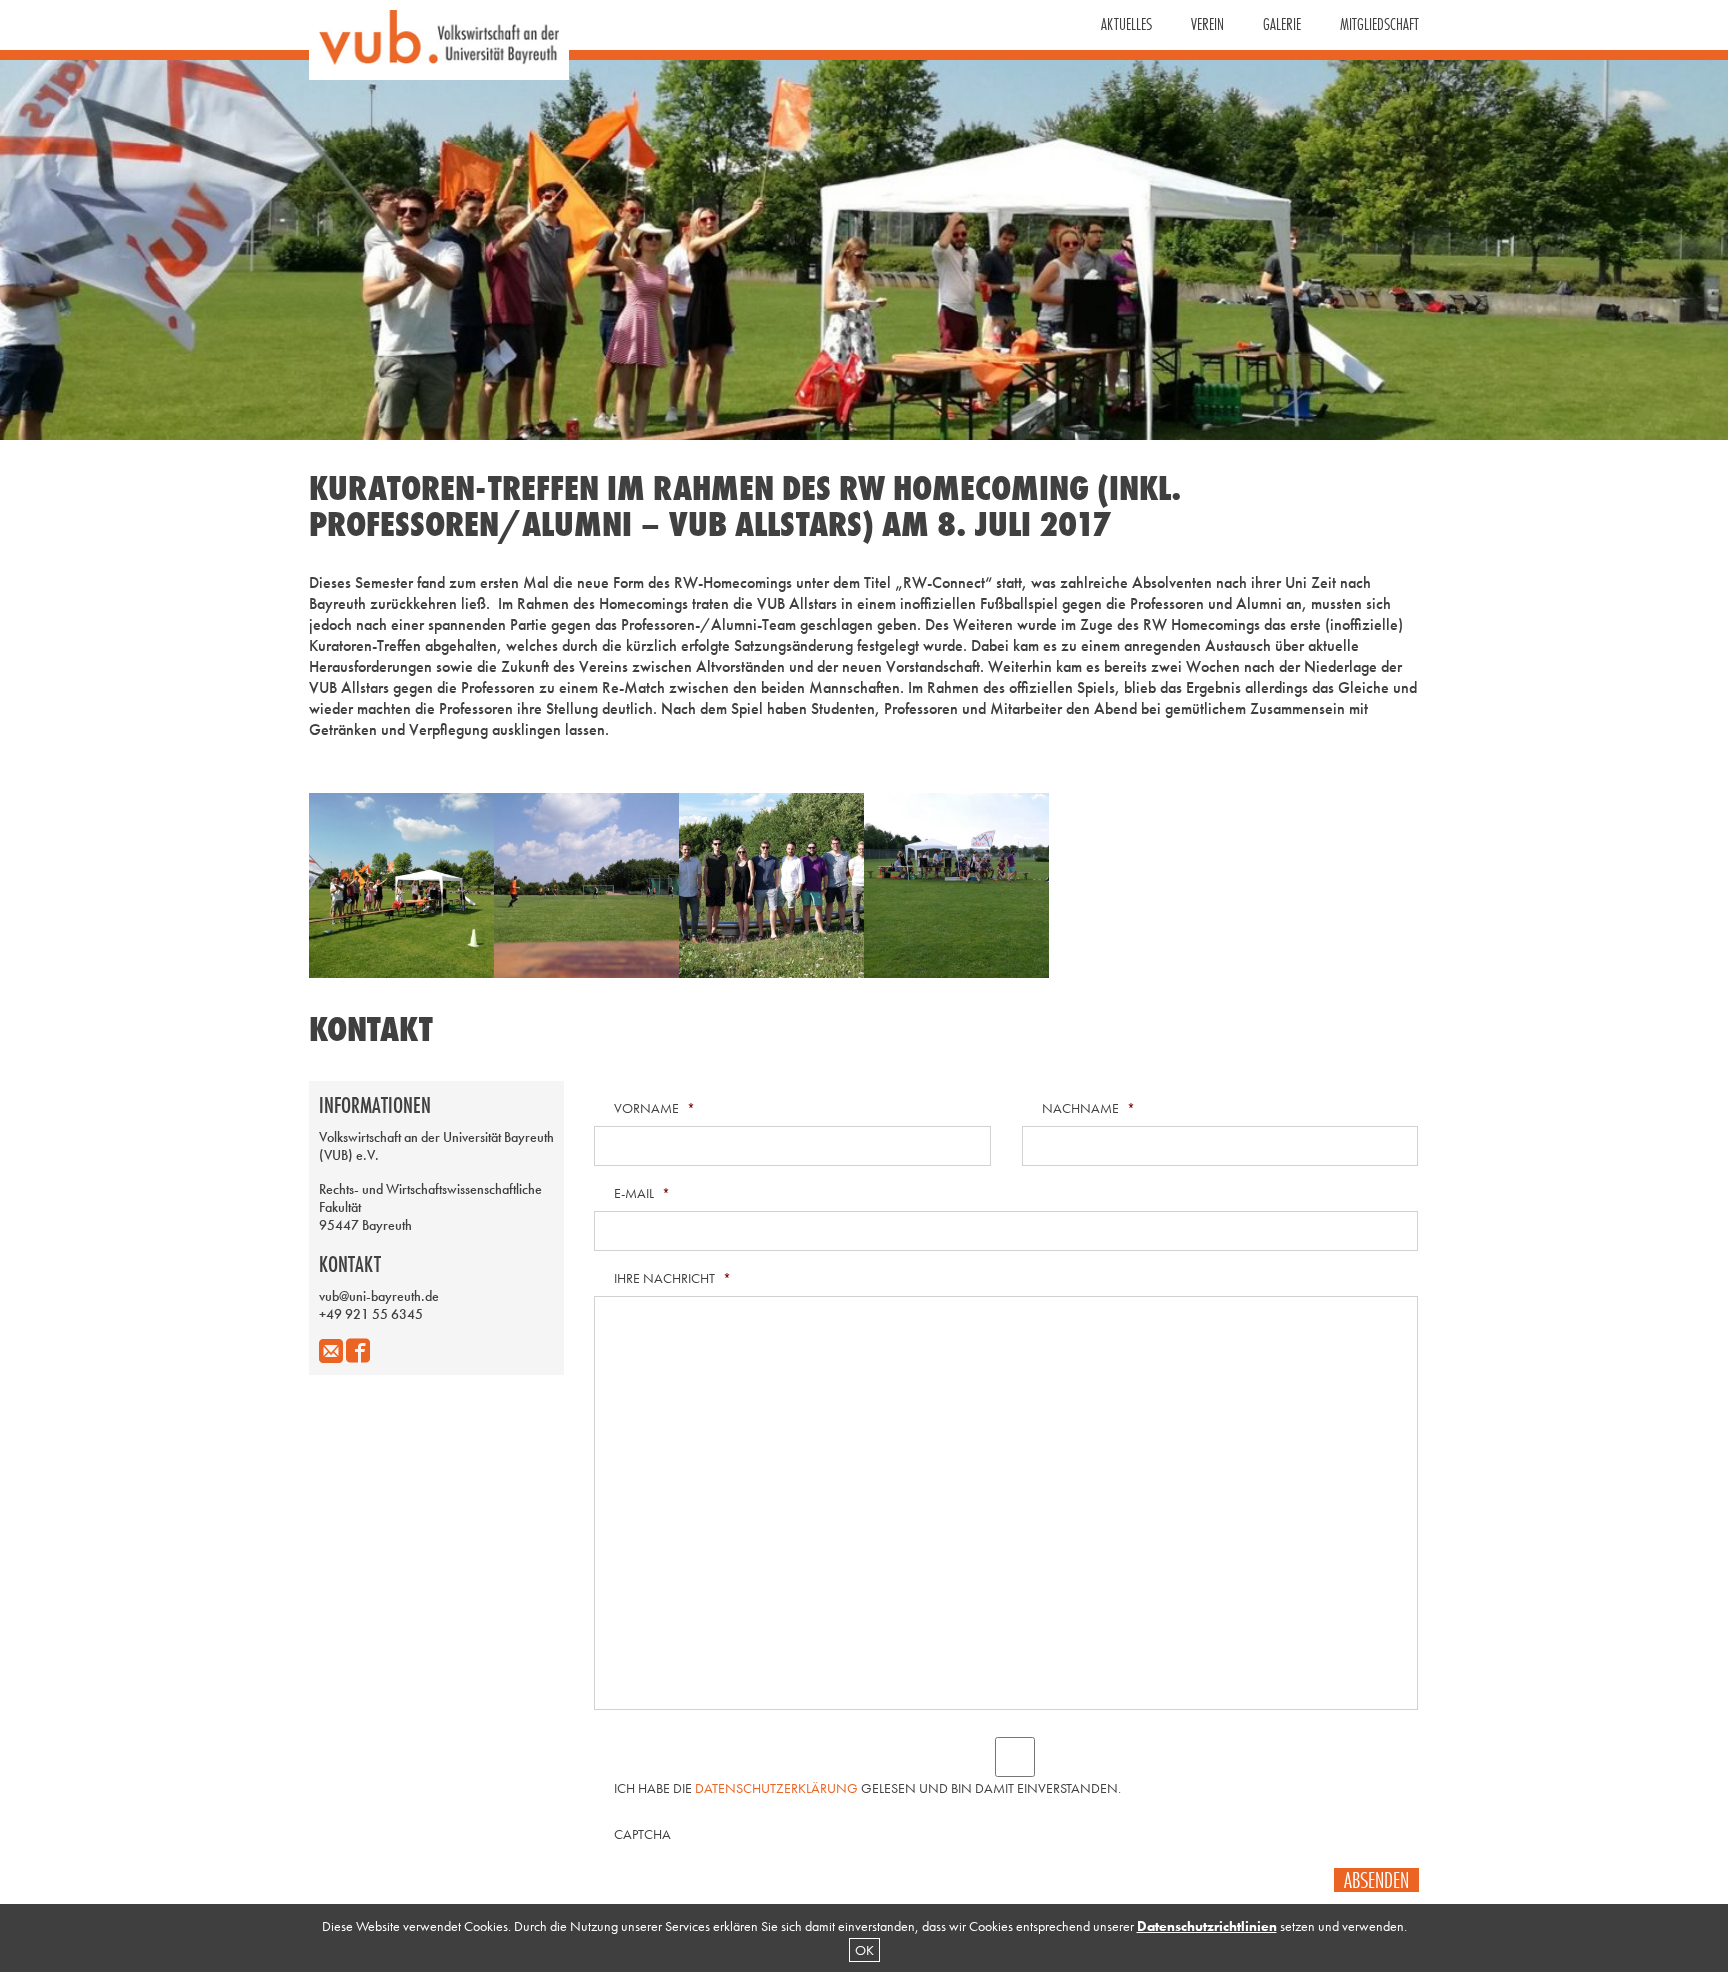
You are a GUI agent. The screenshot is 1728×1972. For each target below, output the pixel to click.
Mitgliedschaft (1379, 24)
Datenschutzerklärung (776, 1788)
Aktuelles (1126, 24)
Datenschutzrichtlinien (1207, 1926)
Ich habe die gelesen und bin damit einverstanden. (867, 1788)
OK (864, 1950)
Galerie (1282, 24)
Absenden (1376, 1880)
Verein (1207, 24)
